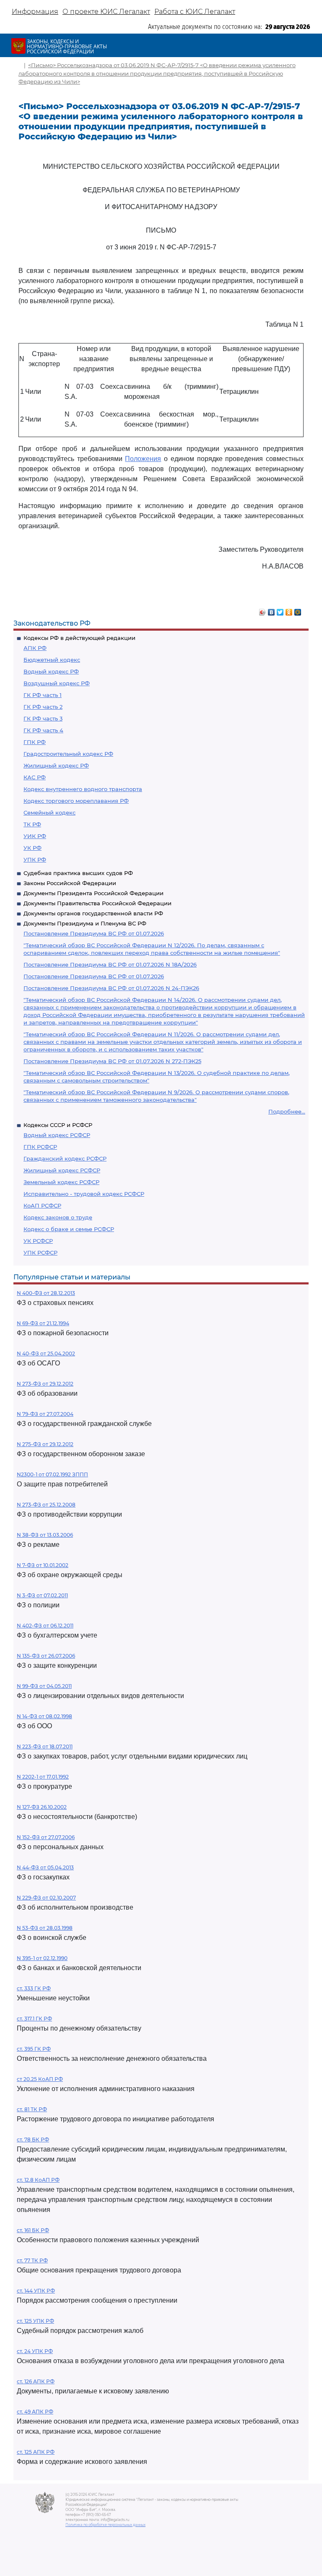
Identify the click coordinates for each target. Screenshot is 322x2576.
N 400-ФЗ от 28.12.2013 (46, 1293)
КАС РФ (35, 777)
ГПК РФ (35, 742)
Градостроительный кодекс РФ (68, 754)
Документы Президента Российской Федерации (93, 893)
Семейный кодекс (49, 812)
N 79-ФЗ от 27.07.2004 (45, 1414)
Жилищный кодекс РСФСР (62, 1170)
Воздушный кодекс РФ (57, 683)
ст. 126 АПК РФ (36, 2381)
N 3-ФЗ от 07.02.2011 (42, 1595)
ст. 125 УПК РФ (35, 2321)
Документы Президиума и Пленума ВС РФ (85, 923)
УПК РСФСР (40, 1253)
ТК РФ (32, 824)
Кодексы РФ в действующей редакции (79, 638)
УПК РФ (35, 860)
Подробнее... (287, 1111)
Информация (35, 12)
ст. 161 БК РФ (33, 2230)
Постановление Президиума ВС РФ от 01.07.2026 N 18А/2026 (110, 964)
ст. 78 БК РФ (33, 2140)
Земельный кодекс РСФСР (61, 1182)
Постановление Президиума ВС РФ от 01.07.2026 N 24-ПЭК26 (111, 988)
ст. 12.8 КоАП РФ (38, 2180)
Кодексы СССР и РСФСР (58, 1125)
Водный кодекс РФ (51, 671)
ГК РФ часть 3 (43, 718)
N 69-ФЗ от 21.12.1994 (43, 1323)
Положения (143, 459)
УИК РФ (35, 836)
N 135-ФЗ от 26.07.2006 (46, 1656)
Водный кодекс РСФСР (57, 1135)
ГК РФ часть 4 (43, 730)
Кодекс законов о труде (58, 1217)
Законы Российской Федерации (70, 883)
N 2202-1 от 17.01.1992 (43, 1777)
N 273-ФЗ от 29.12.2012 (45, 1384)
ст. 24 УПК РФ (35, 2351)
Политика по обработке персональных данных (105, 2525)
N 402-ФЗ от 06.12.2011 (45, 1626)
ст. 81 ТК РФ (32, 2109)
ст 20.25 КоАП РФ (40, 2079)
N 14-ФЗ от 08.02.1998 (44, 1716)
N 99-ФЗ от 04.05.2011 (44, 1686)
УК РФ (32, 848)
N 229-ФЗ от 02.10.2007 (46, 1898)
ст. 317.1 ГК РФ (34, 2019)
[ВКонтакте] (271, 610)
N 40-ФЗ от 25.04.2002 (46, 1354)
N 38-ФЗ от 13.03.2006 (45, 1535)
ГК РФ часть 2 (43, 707)
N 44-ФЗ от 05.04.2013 (45, 1867)
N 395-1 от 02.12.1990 (42, 1958)
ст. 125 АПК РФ (36, 2452)
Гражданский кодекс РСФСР (65, 1158)
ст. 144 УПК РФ (36, 2291)
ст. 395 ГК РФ (34, 2049)
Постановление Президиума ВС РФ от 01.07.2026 (94, 933)
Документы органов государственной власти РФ (93, 913)
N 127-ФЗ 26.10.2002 (42, 1807)
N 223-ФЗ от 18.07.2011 (45, 1747)
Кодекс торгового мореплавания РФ (76, 801)
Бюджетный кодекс (52, 660)
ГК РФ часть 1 (43, 695)
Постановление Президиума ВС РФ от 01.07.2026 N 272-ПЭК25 (112, 1061)
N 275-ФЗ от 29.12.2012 (45, 1444)
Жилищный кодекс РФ (56, 765)
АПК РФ (35, 648)
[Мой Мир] (298, 610)
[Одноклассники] (289, 610)
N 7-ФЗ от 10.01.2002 (43, 1565)
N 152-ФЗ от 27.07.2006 (46, 1837)
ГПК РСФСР (40, 1147)
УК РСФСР (38, 1241)
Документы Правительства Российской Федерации (97, 903)
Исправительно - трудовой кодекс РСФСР (84, 1194)
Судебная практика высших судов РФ (78, 873)
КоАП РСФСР (42, 1205)
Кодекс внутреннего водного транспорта (83, 789)
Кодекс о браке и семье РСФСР (69, 1229)
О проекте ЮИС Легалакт (106, 12)
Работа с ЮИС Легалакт (195, 12)
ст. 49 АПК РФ (35, 2412)
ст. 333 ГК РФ (34, 1988)
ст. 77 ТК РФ (32, 2260)
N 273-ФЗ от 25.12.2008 (46, 1505)
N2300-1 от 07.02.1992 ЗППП (52, 1474)
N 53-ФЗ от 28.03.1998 (45, 1928)
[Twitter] (280, 610)
